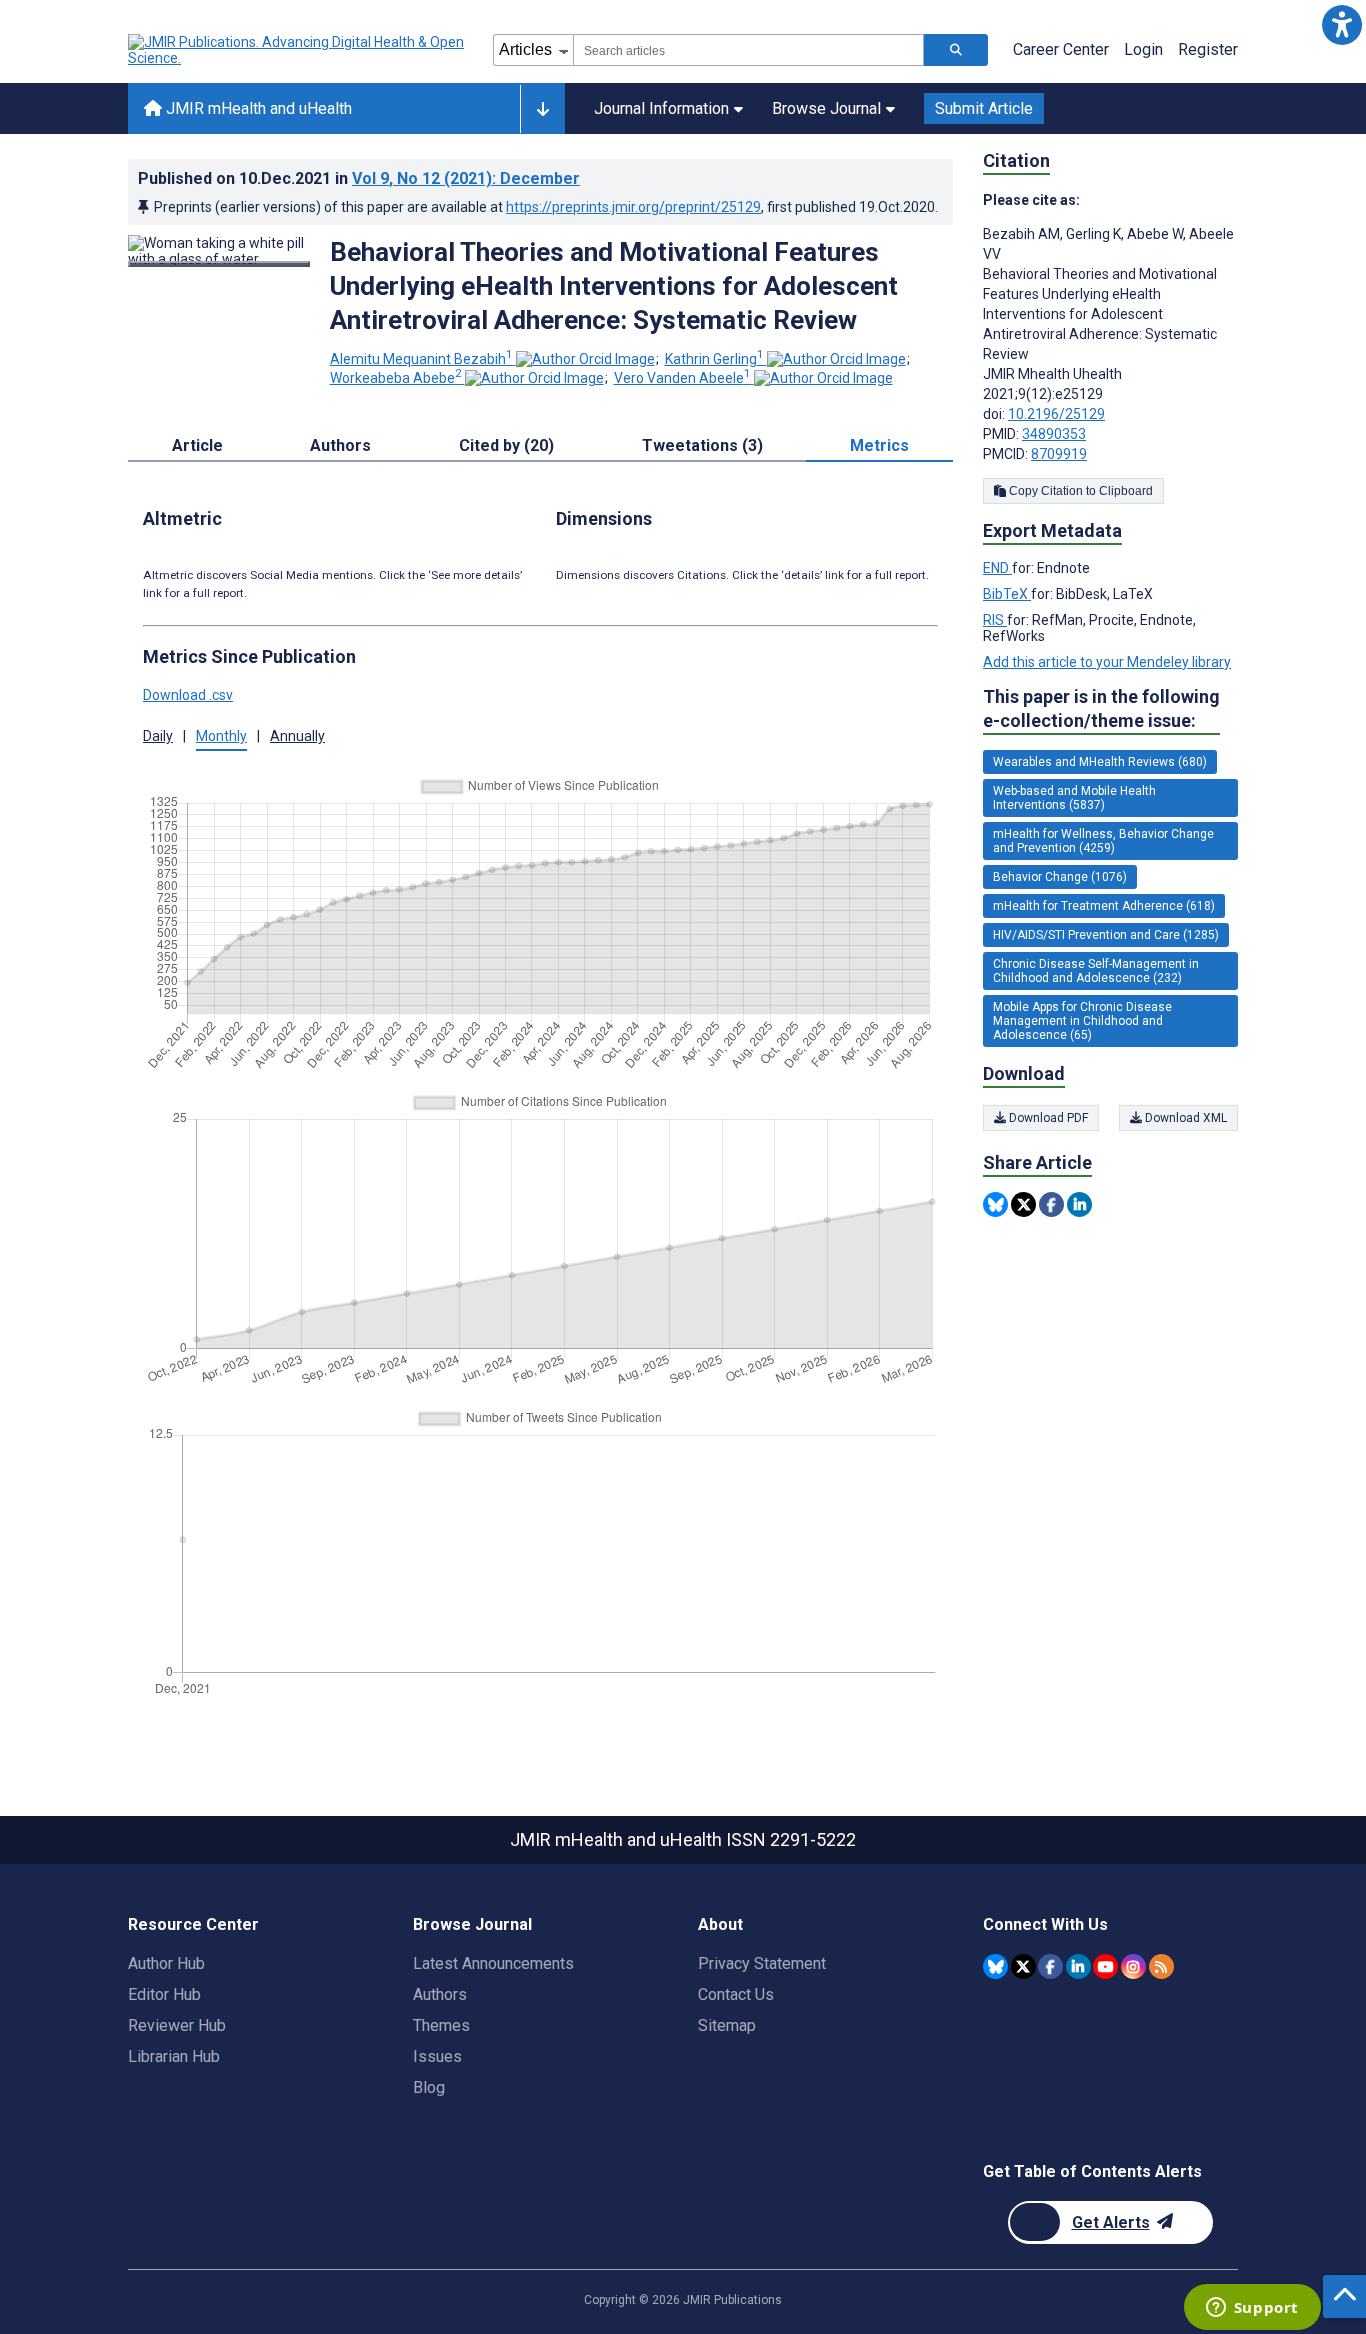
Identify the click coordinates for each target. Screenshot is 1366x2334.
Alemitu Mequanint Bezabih (421, 359)
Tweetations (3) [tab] (702, 445)
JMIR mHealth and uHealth (257, 108)
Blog (429, 2087)
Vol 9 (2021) (466, 178)
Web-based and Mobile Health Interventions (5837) (1074, 798)
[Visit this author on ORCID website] (585, 359)
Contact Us (736, 1994)
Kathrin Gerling (714, 359)
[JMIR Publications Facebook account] (1050, 1966)
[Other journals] (542, 109)
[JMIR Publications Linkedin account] (1078, 1966)
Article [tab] (197, 445)
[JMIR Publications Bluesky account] (995, 1966)
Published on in (359, 178)
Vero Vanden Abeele (682, 378)
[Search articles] (956, 50)
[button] (1341, 24)
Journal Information (661, 108)
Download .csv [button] (188, 695)
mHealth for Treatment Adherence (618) (1104, 906)
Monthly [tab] (221, 736)
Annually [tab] (297, 736)
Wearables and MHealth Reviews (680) (1100, 762)
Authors (440, 1994)
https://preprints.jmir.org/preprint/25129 (633, 207)
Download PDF (1047, 1118)
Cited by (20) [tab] (506, 445)
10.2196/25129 (1056, 414)
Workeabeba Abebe (396, 378)
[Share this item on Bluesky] (995, 1204)
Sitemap (727, 2025)
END (997, 568)
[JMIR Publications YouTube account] (1105, 1966)
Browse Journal (826, 108)
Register (1208, 49)
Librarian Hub (174, 2056)
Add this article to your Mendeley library (1107, 662)
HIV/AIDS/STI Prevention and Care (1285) (1106, 935)
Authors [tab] (340, 445)
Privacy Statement (762, 1963)
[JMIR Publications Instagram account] (1133, 1966)
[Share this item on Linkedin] (1079, 1204)
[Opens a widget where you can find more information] (1252, 2309)
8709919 (1059, 454)
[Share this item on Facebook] (1051, 1204)
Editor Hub (164, 1994)
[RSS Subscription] (1161, 1966)
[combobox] (748, 50)
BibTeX (1007, 594)
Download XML (1184, 1118)
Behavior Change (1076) (1060, 877)
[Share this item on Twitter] (1023, 1204)
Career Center (1061, 49)
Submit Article (984, 108)
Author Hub (166, 1963)
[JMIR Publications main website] (298, 50)
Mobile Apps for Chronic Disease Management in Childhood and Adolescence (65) (1082, 1021)
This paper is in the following (1101, 708)
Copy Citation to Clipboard (1079, 491)
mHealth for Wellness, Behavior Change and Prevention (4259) (1103, 841)
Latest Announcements (493, 1963)
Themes (441, 2025)
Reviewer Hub (177, 2025)
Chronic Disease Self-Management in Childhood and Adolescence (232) (1096, 971)
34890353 (1054, 434)
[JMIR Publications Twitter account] (1023, 1966)
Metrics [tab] (879, 445)
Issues (437, 2056)
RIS (995, 620)
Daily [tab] (158, 736)
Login (1143, 49)
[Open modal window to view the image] (219, 264)
